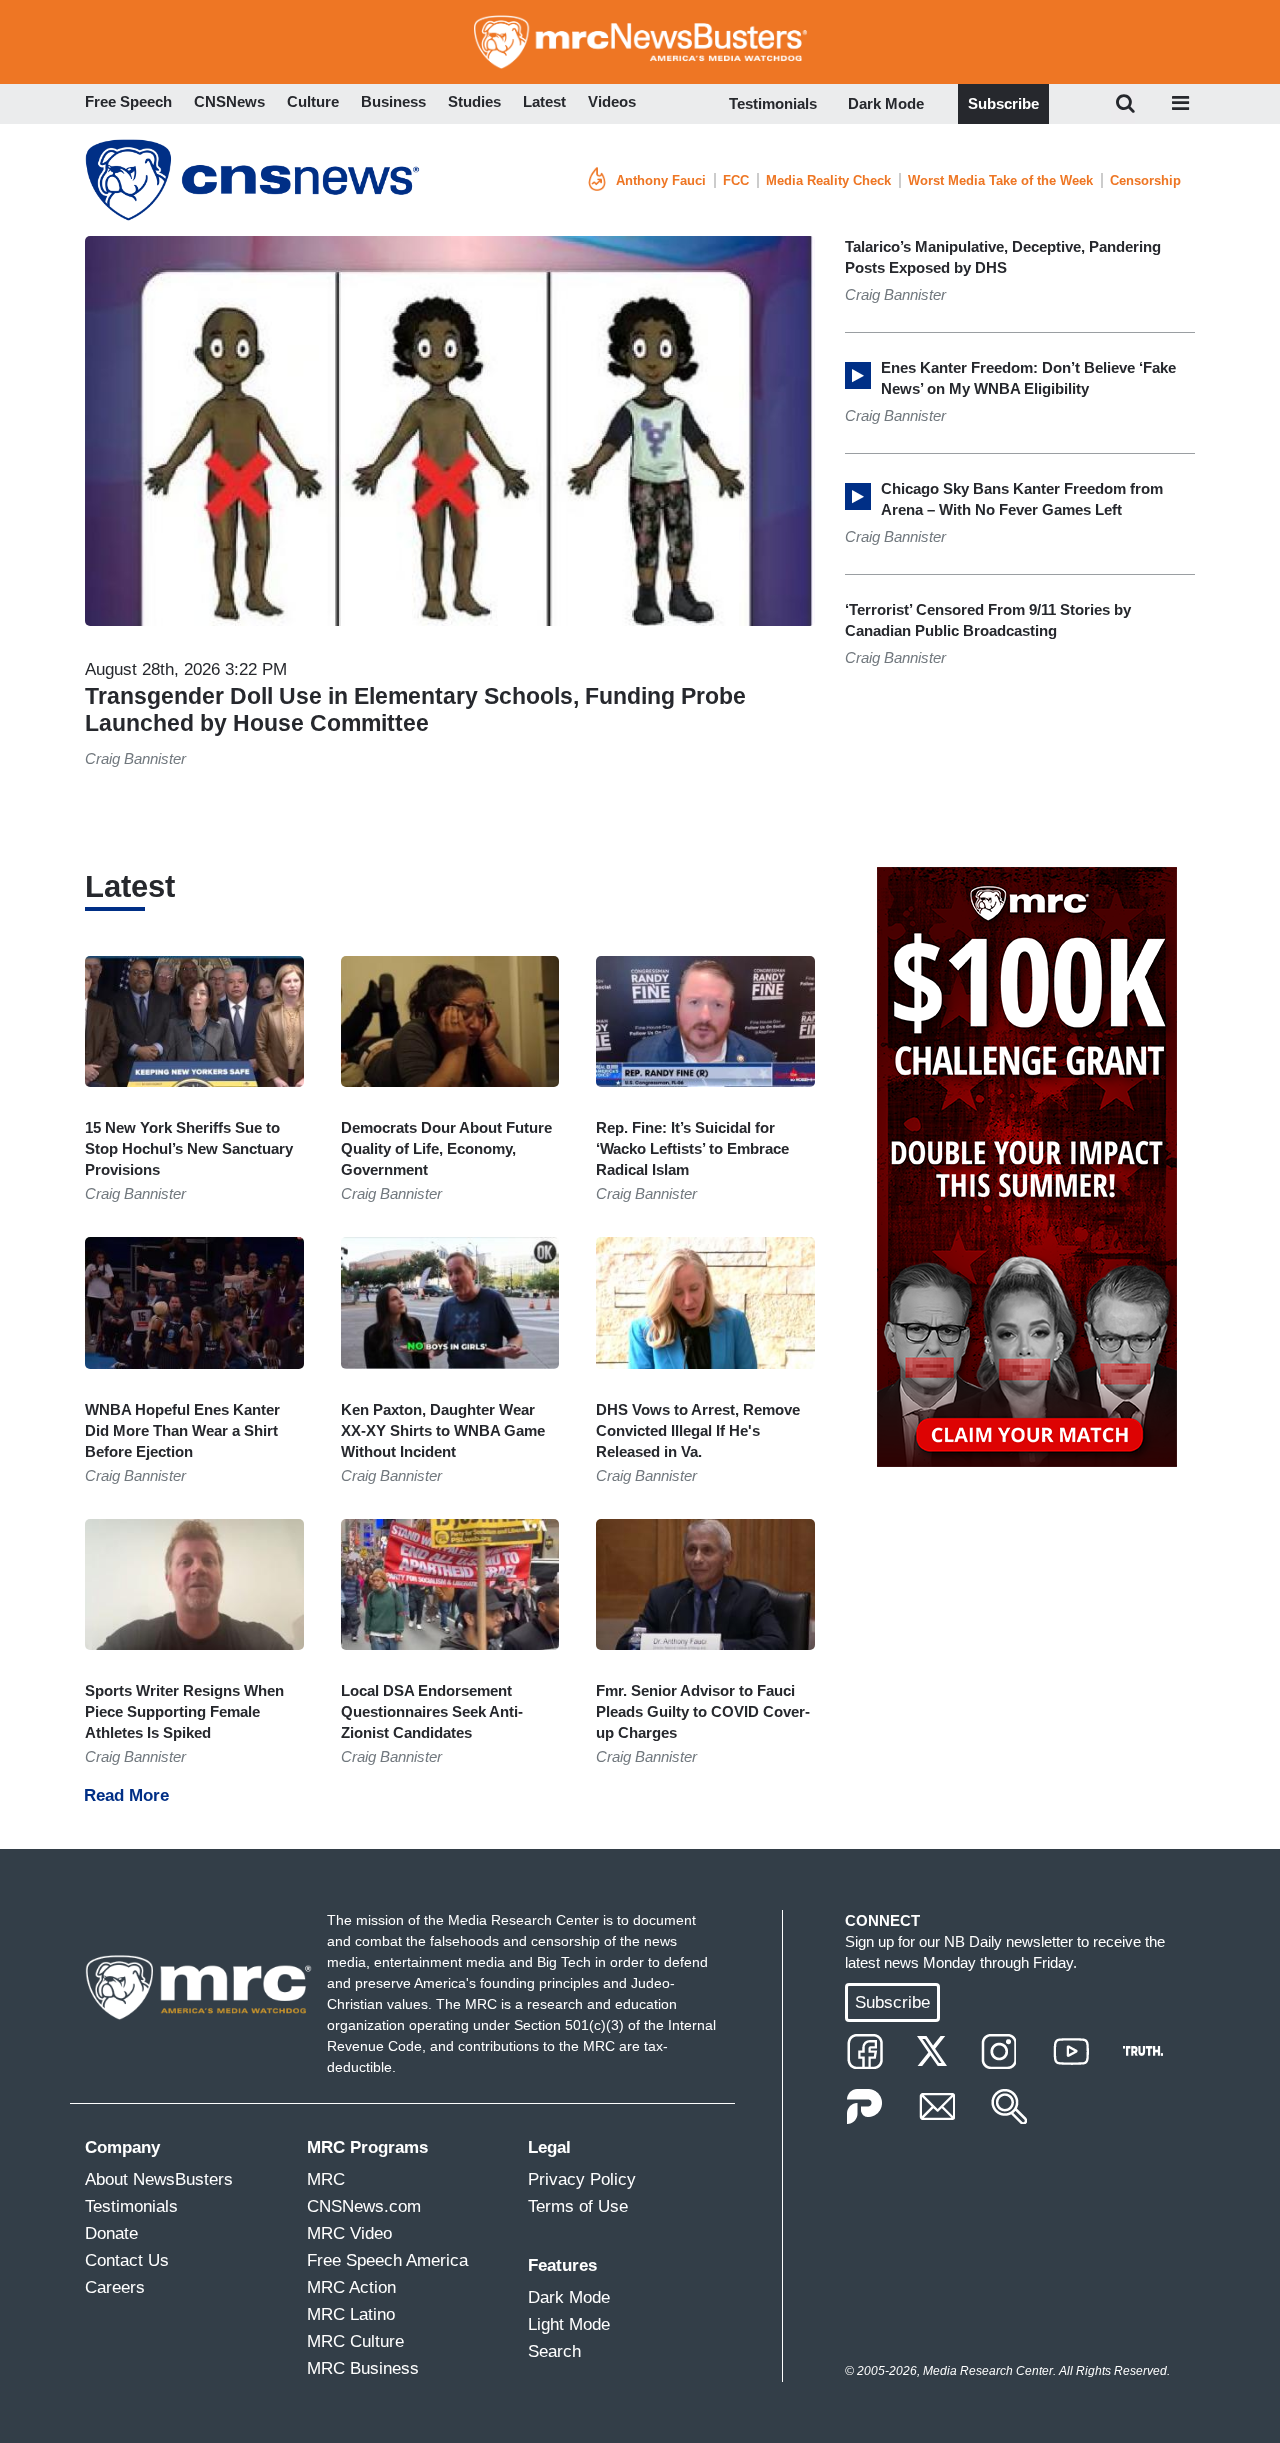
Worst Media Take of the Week (1000, 180)
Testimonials (773, 103)
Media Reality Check (828, 180)
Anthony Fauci (661, 180)
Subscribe (1003, 103)
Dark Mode (886, 103)
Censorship (1145, 180)
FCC (736, 180)
